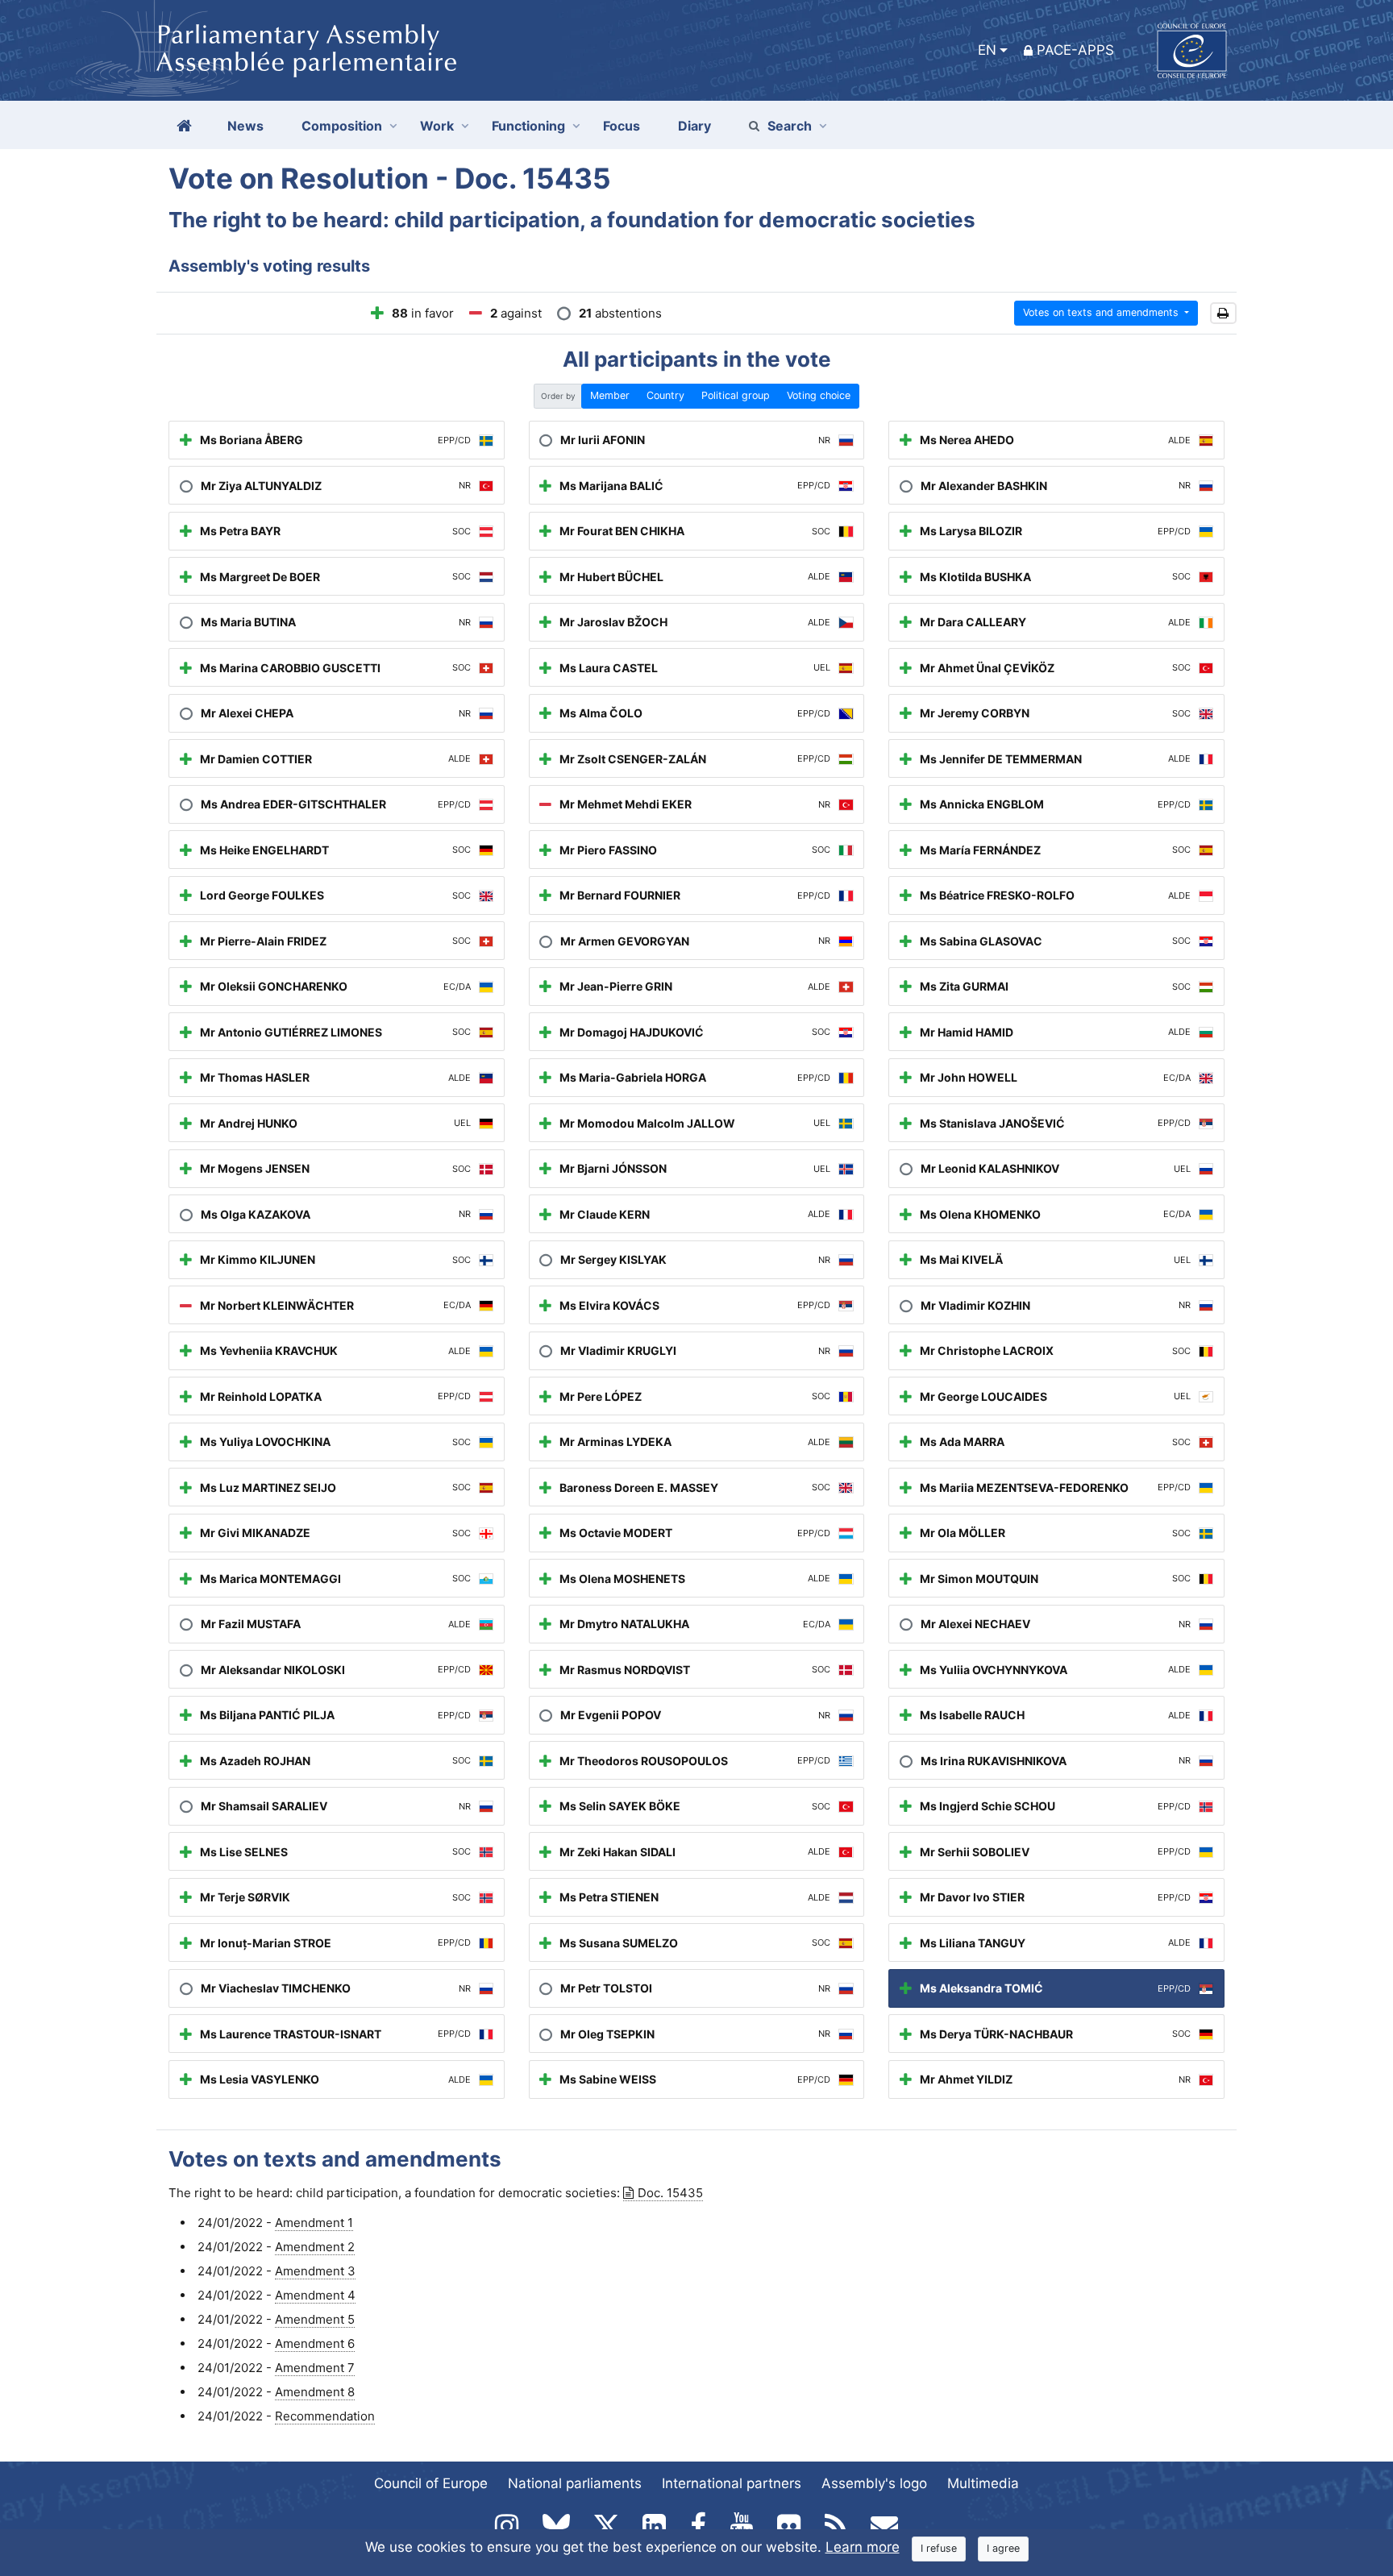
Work (437, 126)
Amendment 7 (315, 2368)
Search (790, 126)
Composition (342, 126)
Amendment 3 (315, 2271)
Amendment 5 (315, 2319)
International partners (732, 2483)
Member (610, 395)
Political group (736, 395)
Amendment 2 (315, 2247)
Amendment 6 (315, 2343)
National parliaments (575, 2483)
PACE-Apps (1075, 50)
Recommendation (325, 2416)
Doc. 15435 (670, 2193)
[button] (1223, 313)
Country (665, 395)
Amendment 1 (314, 2223)
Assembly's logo (874, 2483)
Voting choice (819, 395)
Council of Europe (431, 2483)
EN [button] (987, 50)
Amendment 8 (315, 2392)
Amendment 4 (315, 2295)
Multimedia (983, 2483)
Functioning (528, 126)
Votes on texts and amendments (1102, 312)
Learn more (863, 2547)
